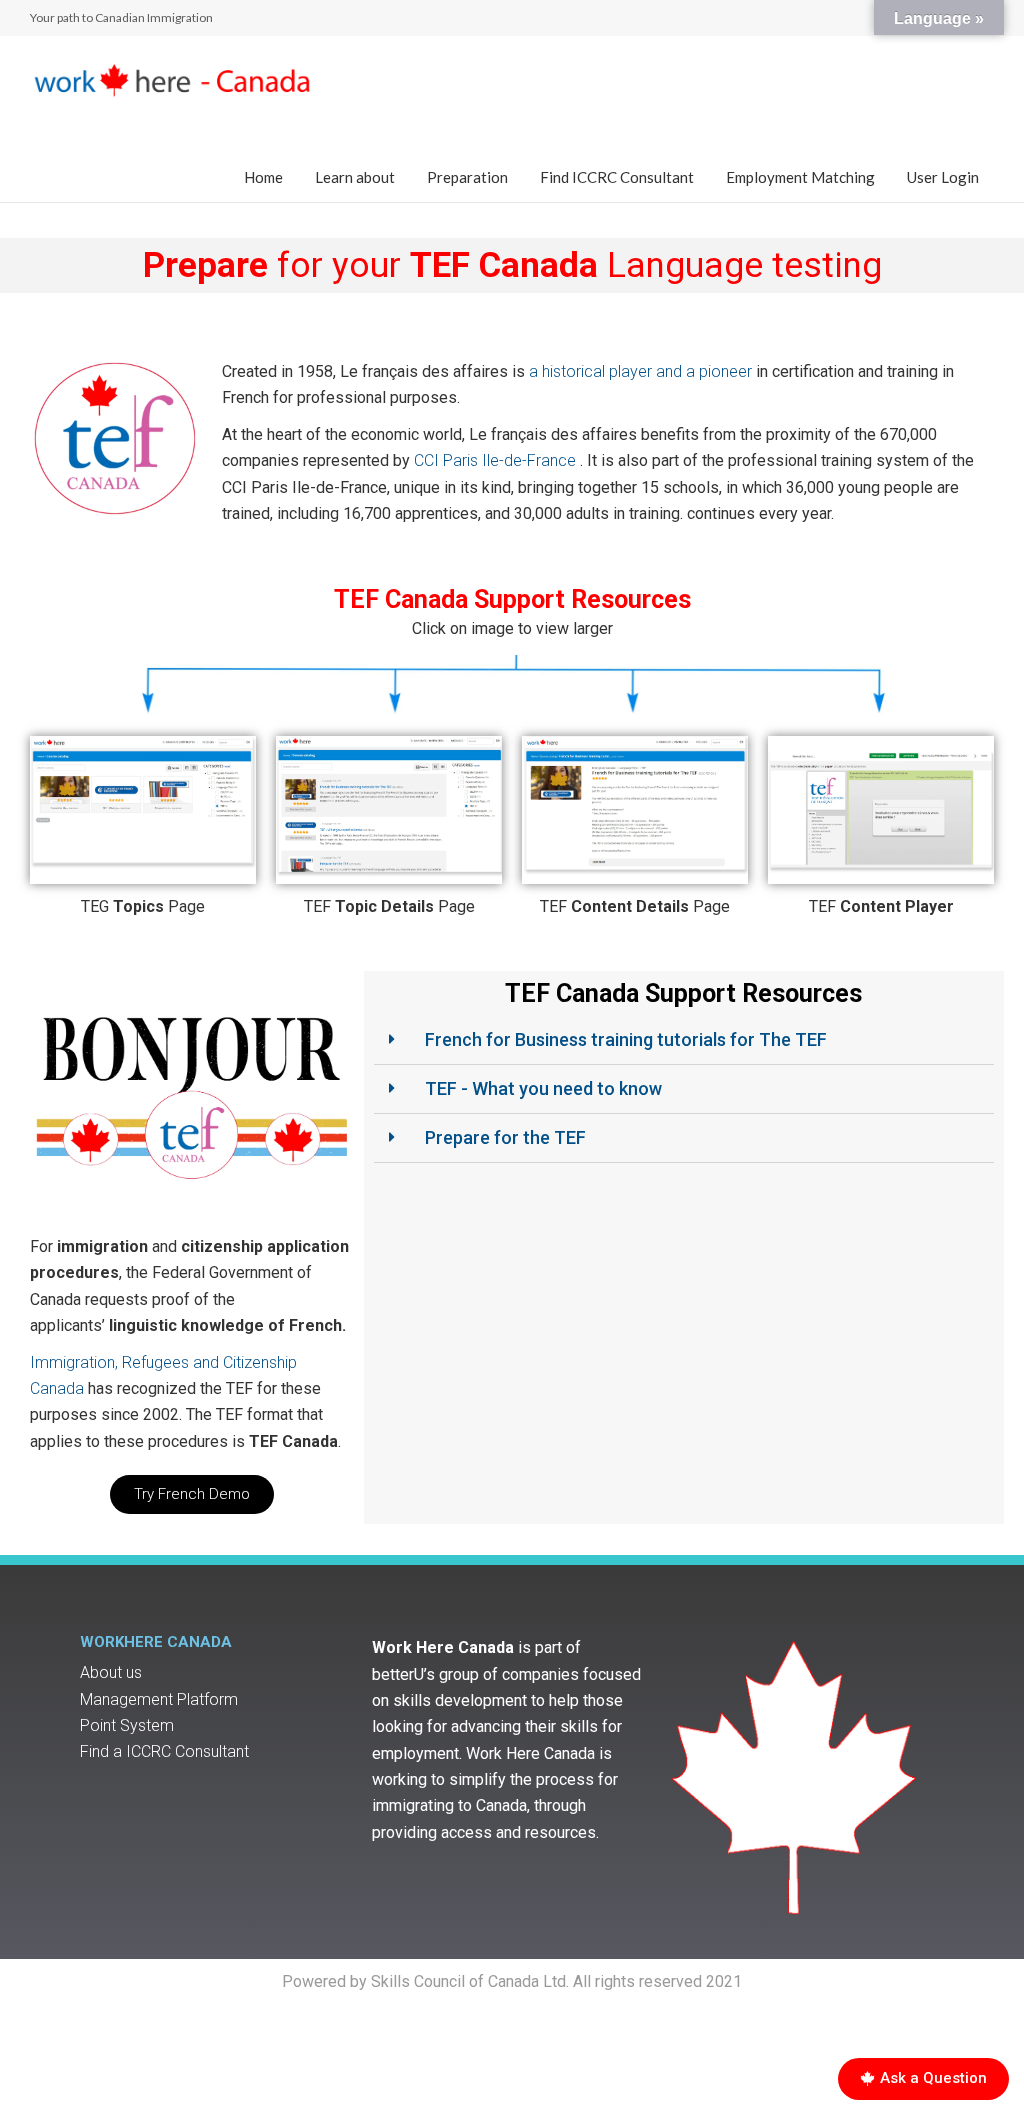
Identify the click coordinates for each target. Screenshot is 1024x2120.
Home (263, 177)
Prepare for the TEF (505, 1137)
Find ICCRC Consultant (617, 177)
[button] (192, 1494)
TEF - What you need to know (543, 1088)
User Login (943, 177)
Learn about (355, 177)
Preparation (467, 177)
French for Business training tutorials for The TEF (626, 1039)
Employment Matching (800, 177)
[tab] (684, 1040)
